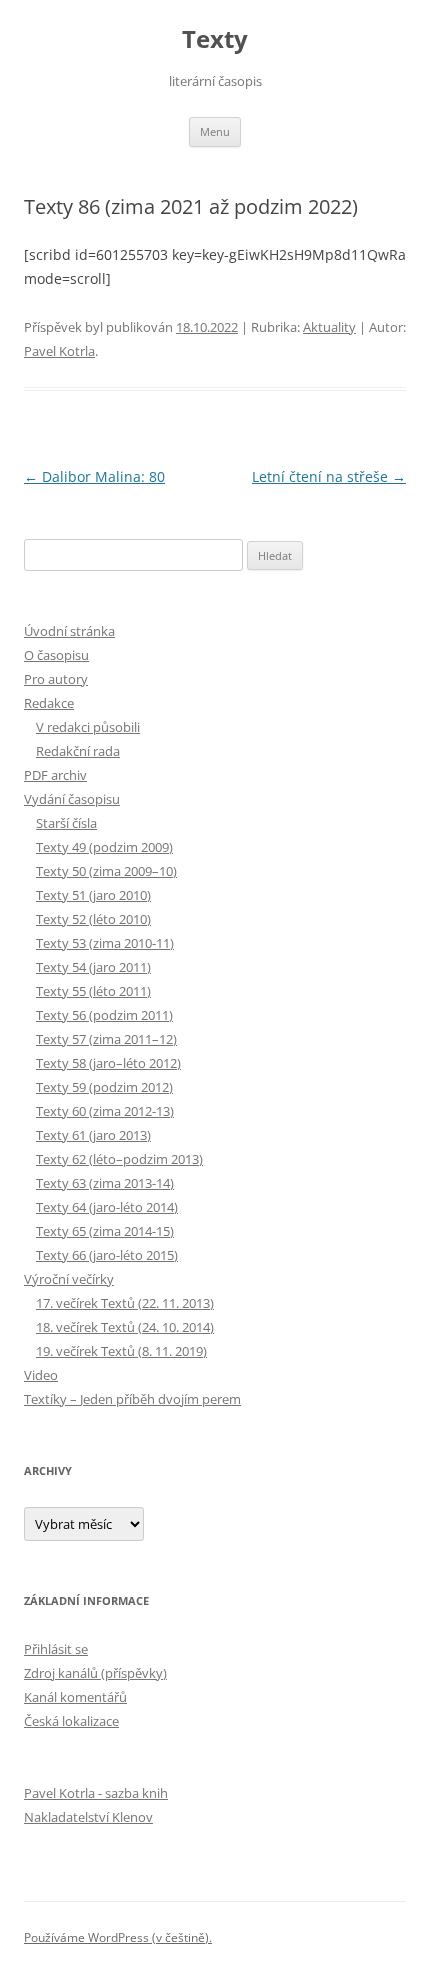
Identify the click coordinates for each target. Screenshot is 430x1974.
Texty (215, 39)
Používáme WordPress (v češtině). (118, 1937)
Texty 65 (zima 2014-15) (105, 1231)
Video (41, 1375)
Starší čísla (66, 823)
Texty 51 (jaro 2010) (93, 895)
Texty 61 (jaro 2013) (93, 1135)
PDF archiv (55, 775)
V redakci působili (88, 727)
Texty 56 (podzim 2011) (104, 1015)
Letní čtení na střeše (329, 476)
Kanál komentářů (75, 1697)
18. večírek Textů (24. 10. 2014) (125, 1327)
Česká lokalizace (71, 1721)
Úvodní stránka (69, 631)
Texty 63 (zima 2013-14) (105, 1183)
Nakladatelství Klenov (88, 1817)
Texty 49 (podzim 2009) (104, 847)
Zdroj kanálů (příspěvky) (95, 1673)
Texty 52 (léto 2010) (93, 919)
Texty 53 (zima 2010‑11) (105, 943)
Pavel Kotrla (59, 351)
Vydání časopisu (72, 799)
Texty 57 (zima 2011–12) (106, 1039)
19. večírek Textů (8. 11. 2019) (121, 1351)
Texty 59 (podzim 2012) (104, 1087)
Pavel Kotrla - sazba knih (96, 1793)
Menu (215, 131)
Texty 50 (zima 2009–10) (106, 871)
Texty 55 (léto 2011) (93, 991)
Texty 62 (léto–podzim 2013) (119, 1159)
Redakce (49, 703)
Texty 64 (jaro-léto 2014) (107, 1207)
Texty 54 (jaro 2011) (93, 967)
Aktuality (329, 327)
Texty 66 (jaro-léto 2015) (107, 1255)
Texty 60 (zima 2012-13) (105, 1111)
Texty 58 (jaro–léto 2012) (108, 1063)
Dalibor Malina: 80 (94, 476)
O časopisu (56, 655)
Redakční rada (78, 751)
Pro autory (56, 679)
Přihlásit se (56, 1649)
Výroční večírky (69, 1279)
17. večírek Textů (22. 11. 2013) (125, 1303)
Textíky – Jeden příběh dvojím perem (132, 1399)
